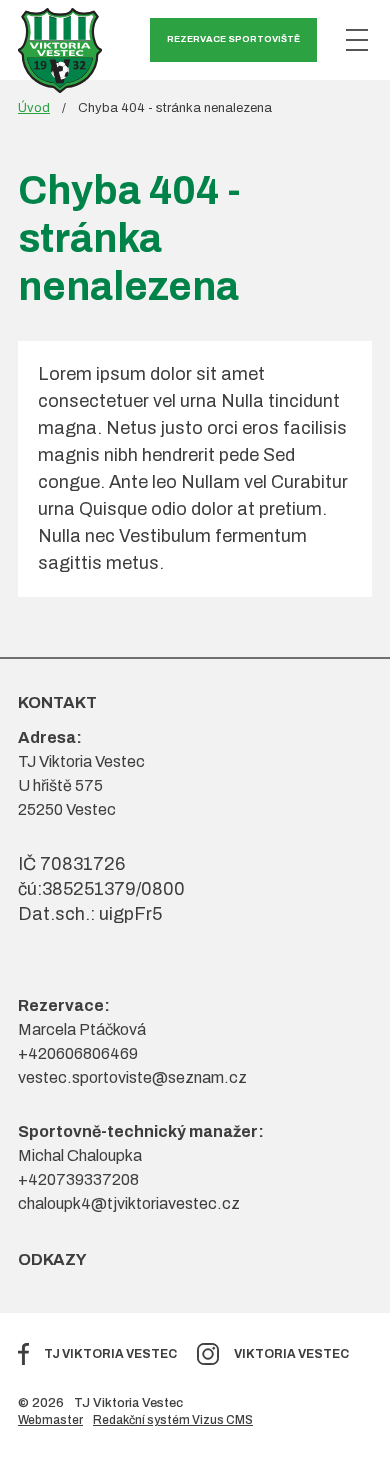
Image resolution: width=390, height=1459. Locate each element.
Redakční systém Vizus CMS (173, 1420)
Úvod (34, 108)
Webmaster (50, 1420)
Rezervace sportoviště (233, 39)
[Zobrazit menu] (357, 40)
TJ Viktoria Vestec (110, 1354)
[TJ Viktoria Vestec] (60, 50)
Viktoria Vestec (291, 1354)
